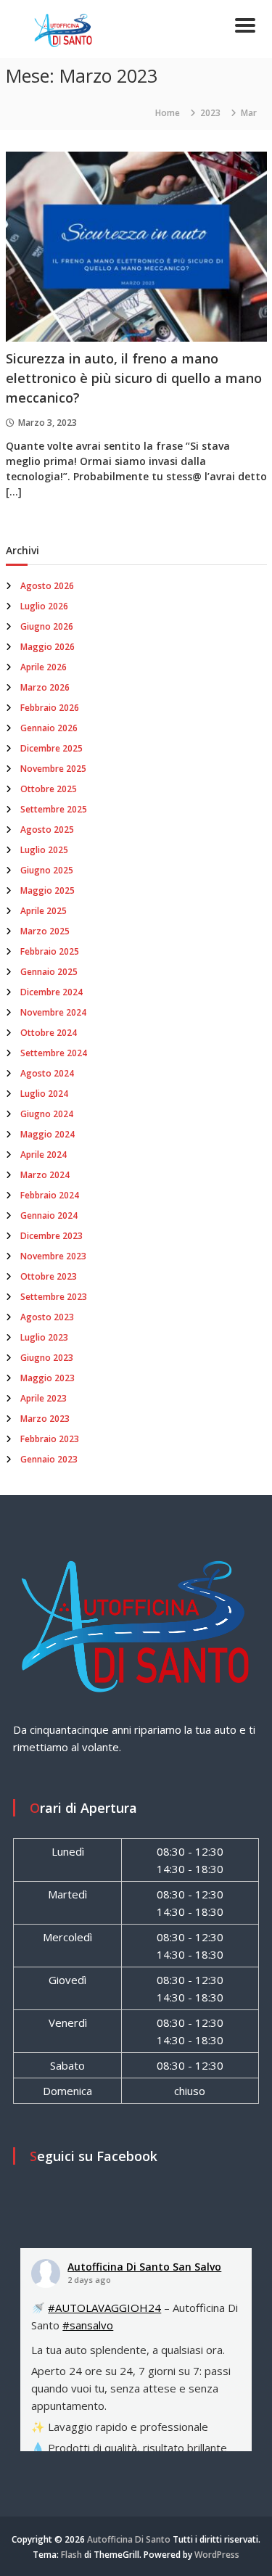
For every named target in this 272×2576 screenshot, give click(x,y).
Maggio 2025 (48, 890)
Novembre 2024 (53, 1012)
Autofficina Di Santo (129, 2539)
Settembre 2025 (54, 809)
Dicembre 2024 (51, 992)
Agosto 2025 (47, 830)
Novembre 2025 (53, 769)
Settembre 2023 (54, 1297)
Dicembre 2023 (51, 1236)
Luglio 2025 (44, 850)
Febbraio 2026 (50, 708)
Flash (71, 2555)
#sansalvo (88, 2325)
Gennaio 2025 (49, 972)
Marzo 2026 (45, 687)
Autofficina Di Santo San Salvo (144, 2267)
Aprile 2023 (44, 1398)
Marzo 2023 (45, 1419)
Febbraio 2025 (50, 951)
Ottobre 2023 (49, 1276)
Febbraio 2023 (50, 1439)
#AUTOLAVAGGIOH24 (104, 2308)
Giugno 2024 (47, 1114)
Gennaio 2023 (49, 1459)
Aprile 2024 (44, 1155)
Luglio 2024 (44, 1094)
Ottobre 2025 (49, 789)
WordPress (217, 2555)
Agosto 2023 (47, 1317)
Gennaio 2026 (49, 728)
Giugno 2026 (47, 626)
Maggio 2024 (48, 1134)
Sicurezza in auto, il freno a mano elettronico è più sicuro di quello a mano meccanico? (134, 378)
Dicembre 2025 (51, 748)
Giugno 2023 (47, 1358)
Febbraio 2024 (50, 1195)
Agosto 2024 (47, 1073)
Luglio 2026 (44, 606)
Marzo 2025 (45, 931)
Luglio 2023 (44, 1337)
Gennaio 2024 (49, 1215)
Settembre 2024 (54, 1053)
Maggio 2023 (48, 1378)
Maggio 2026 (48, 647)
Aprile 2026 (44, 667)
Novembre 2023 (53, 1256)
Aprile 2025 (44, 911)
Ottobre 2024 (49, 1033)
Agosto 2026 (47, 586)
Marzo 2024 (45, 1175)
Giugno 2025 (47, 870)
